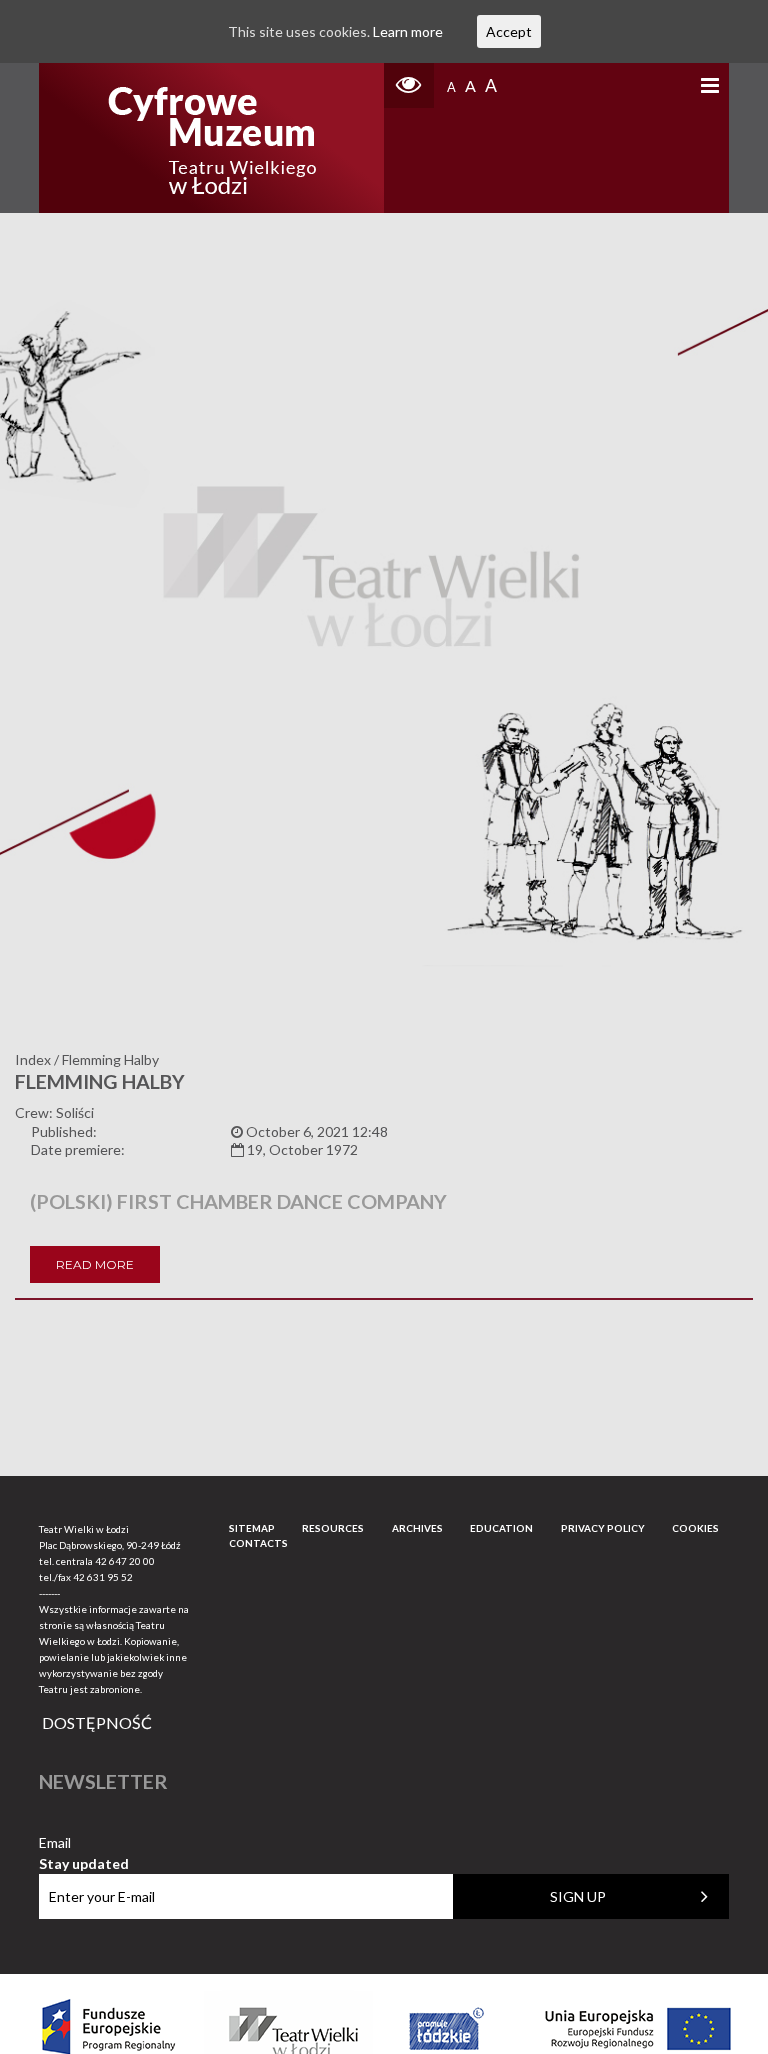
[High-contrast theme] (409, 85)
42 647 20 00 (125, 1561)
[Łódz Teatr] (212, 138)
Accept (509, 31)
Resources (333, 1528)
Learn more (408, 31)
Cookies (695, 1528)
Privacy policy (603, 1528)
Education (501, 1528)
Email (84, 1843)
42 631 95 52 (103, 1577)
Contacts (258, 1543)
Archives (417, 1528)
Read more (95, 1264)
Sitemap (252, 1528)
